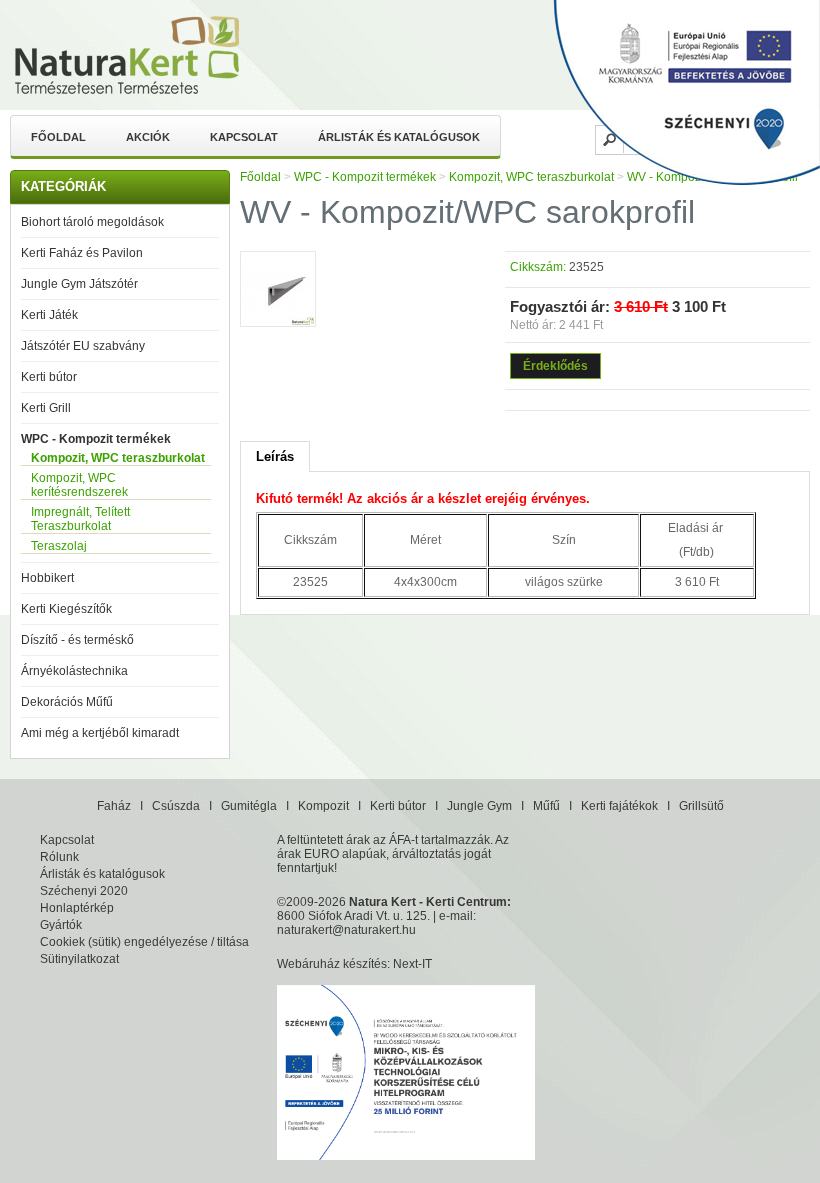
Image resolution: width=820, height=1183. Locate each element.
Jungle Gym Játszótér (79, 284)
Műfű (546, 806)
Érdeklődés (555, 366)
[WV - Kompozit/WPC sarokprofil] (278, 290)
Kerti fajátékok (619, 806)
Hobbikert (47, 578)
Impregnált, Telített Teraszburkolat (80, 519)
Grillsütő (701, 806)
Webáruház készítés (332, 964)
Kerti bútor (49, 377)
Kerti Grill (46, 408)
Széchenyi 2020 (84, 891)
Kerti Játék (49, 315)
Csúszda (176, 806)
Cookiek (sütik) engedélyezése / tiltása (144, 942)
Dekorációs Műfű (67, 702)
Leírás (275, 456)
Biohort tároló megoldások (92, 222)
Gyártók (61, 925)
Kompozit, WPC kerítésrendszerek (79, 485)
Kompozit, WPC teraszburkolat (118, 458)
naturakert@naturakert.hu (346, 930)
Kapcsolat (244, 137)
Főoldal (58, 137)
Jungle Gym (479, 806)
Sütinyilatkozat (79, 959)
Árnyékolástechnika (74, 671)
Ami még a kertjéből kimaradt (100, 733)
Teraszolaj (59, 546)
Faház (114, 806)
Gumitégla (249, 806)
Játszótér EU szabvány (83, 346)
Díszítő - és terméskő (77, 640)
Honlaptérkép (77, 908)
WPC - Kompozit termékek (96, 439)
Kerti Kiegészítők (66, 609)
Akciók (148, 137)
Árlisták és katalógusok (399, 137)
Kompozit (323, 806)
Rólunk (59, 857)
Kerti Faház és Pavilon (82, 253)
